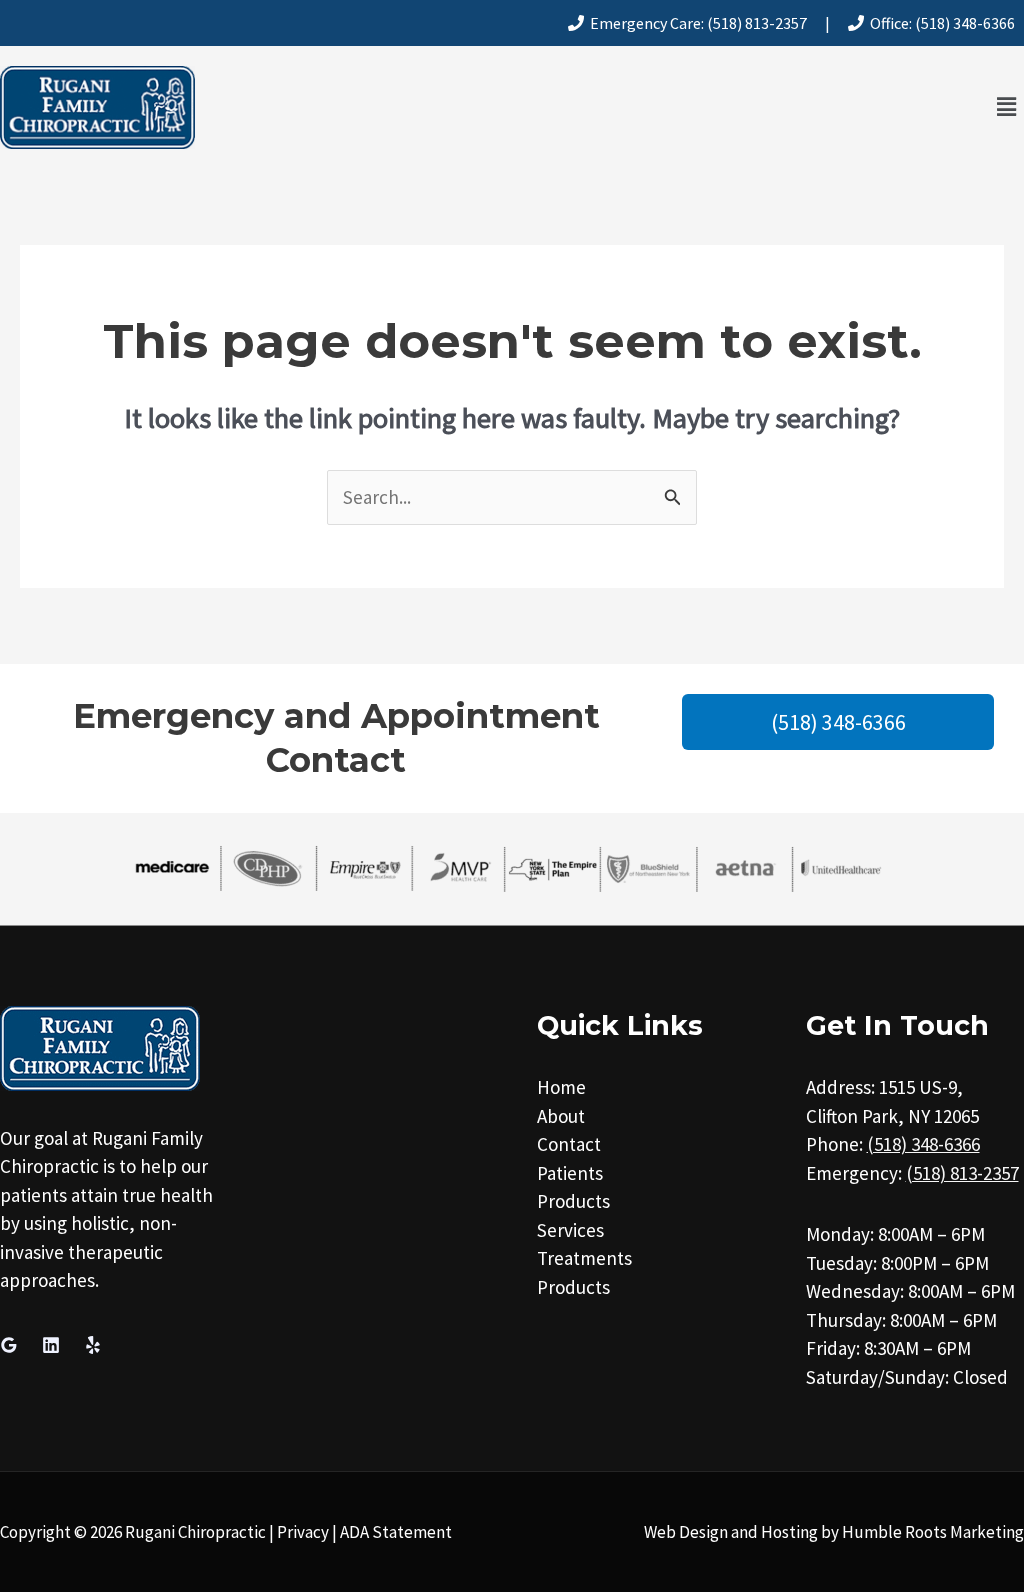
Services (570, 1230)
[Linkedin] (51, 1345)
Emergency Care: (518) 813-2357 (695, 23)
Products (573, 1201)
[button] (1007, 107)
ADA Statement (396, 1532)
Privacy (303, 1532)
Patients (570, 1173)
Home (561, 1087)
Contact (569, 1144)
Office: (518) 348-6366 (939, 23)
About (561, 1116)
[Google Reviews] (9, 1345)
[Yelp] (93, 1345)
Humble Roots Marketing (933, 1532)
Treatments (584, 1258)
